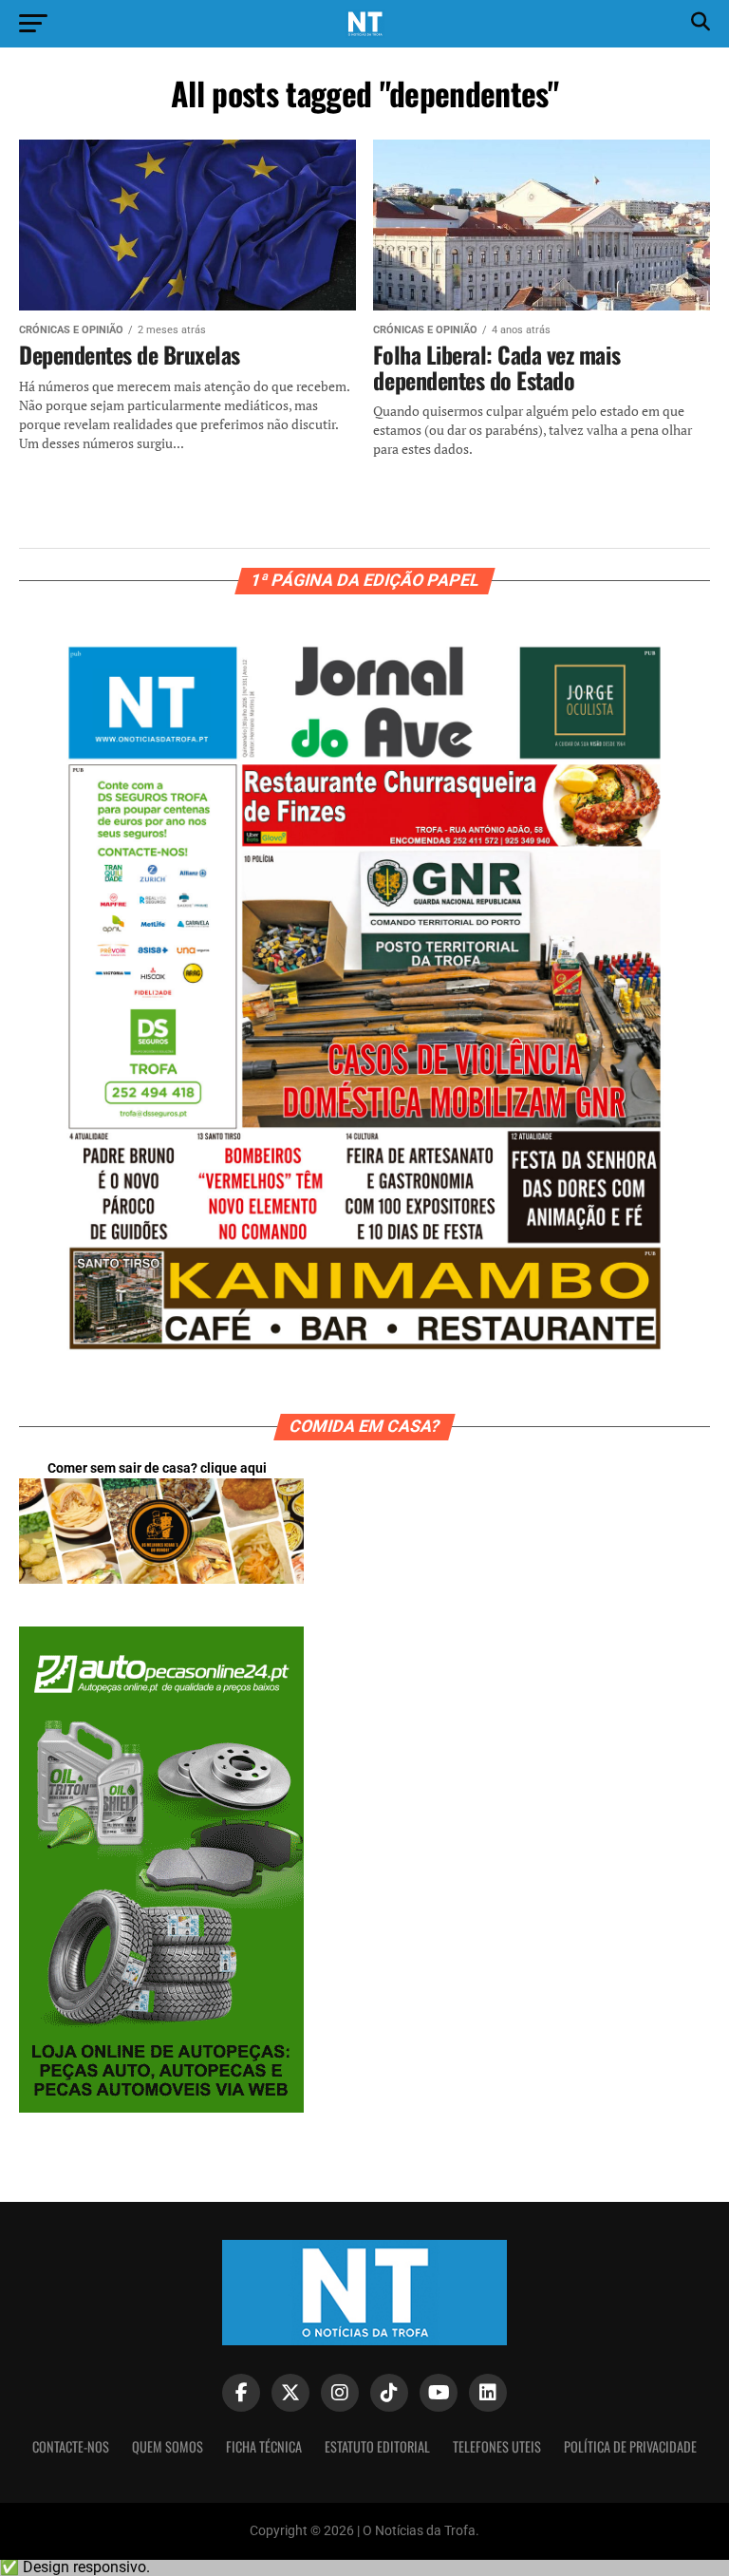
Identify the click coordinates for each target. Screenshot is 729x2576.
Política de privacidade (630, 2446)
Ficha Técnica (264, 2446)
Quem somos (168, 2446)
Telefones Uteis (497, 2446)
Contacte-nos (71, 2446)
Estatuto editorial (377, 2446)
